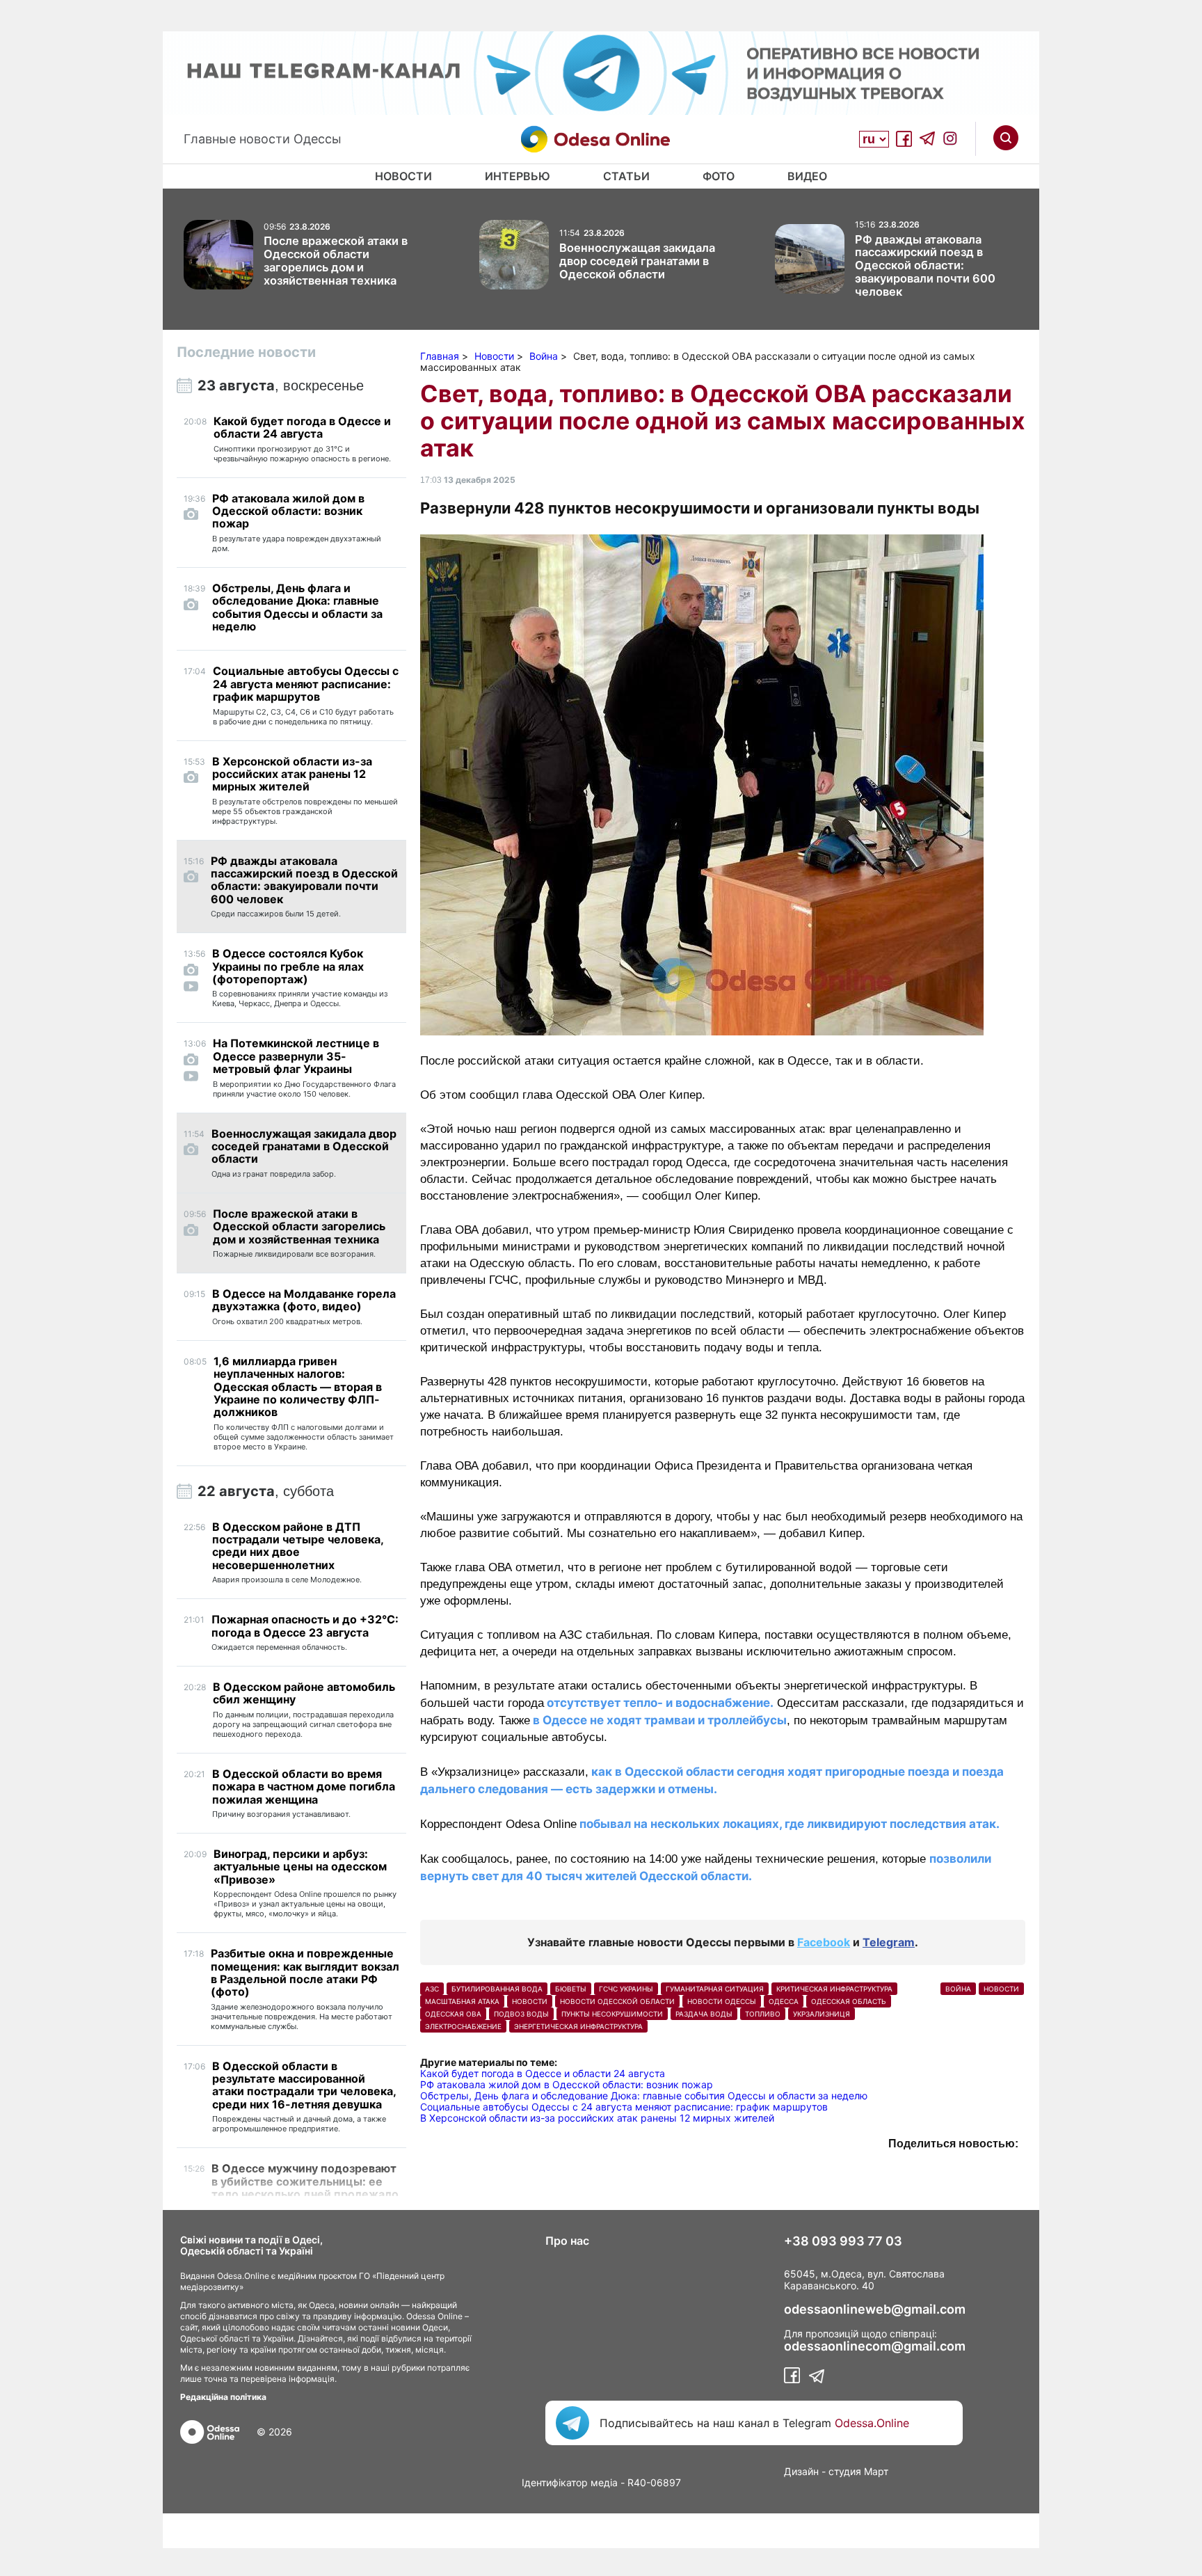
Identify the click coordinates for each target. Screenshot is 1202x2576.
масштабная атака (462, 2001)
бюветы (571, 1989)
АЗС (432, 1989)
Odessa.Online (872, 2423)
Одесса (784, 2001)
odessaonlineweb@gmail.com (875, 2309)
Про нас (567, 2241)
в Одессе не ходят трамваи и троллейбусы (658, 1720)
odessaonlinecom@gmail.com (875, 2346)
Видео (807, 176)
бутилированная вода (497, 1989)
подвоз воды (521, 2014)
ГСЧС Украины (626, 1989)
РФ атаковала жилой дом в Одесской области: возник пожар (567, 2084)
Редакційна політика (223, 2397)
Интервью (518, 176)
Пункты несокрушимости (612, 2014)
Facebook (824, 1942)
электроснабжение (463, 2026)
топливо (763, 2014)
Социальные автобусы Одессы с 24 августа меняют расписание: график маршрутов (624, 2107)
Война (958, 1989)
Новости (403, 176)
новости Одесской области (617, 2001)
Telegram (889, 1942)
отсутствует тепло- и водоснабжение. (659, 1703)
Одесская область (849, 2001)
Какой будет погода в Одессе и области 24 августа (543, 2073)
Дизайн (801, 2471)
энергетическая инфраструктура (578, 2026)
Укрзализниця (822, 2014)
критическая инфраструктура (834, 1989)
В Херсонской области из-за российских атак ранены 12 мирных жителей (597, 2118)
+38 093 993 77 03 (843, 2241)
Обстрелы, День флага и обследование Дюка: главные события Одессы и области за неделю (644, 2096)
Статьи (626, 176)
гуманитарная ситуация (715, 1989)
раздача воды (704, 2014)
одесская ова (453, 2014)
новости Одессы (722, 2001)
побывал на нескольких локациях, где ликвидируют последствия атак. (788, 1824)
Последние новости (246, 352)
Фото (719, 176)
